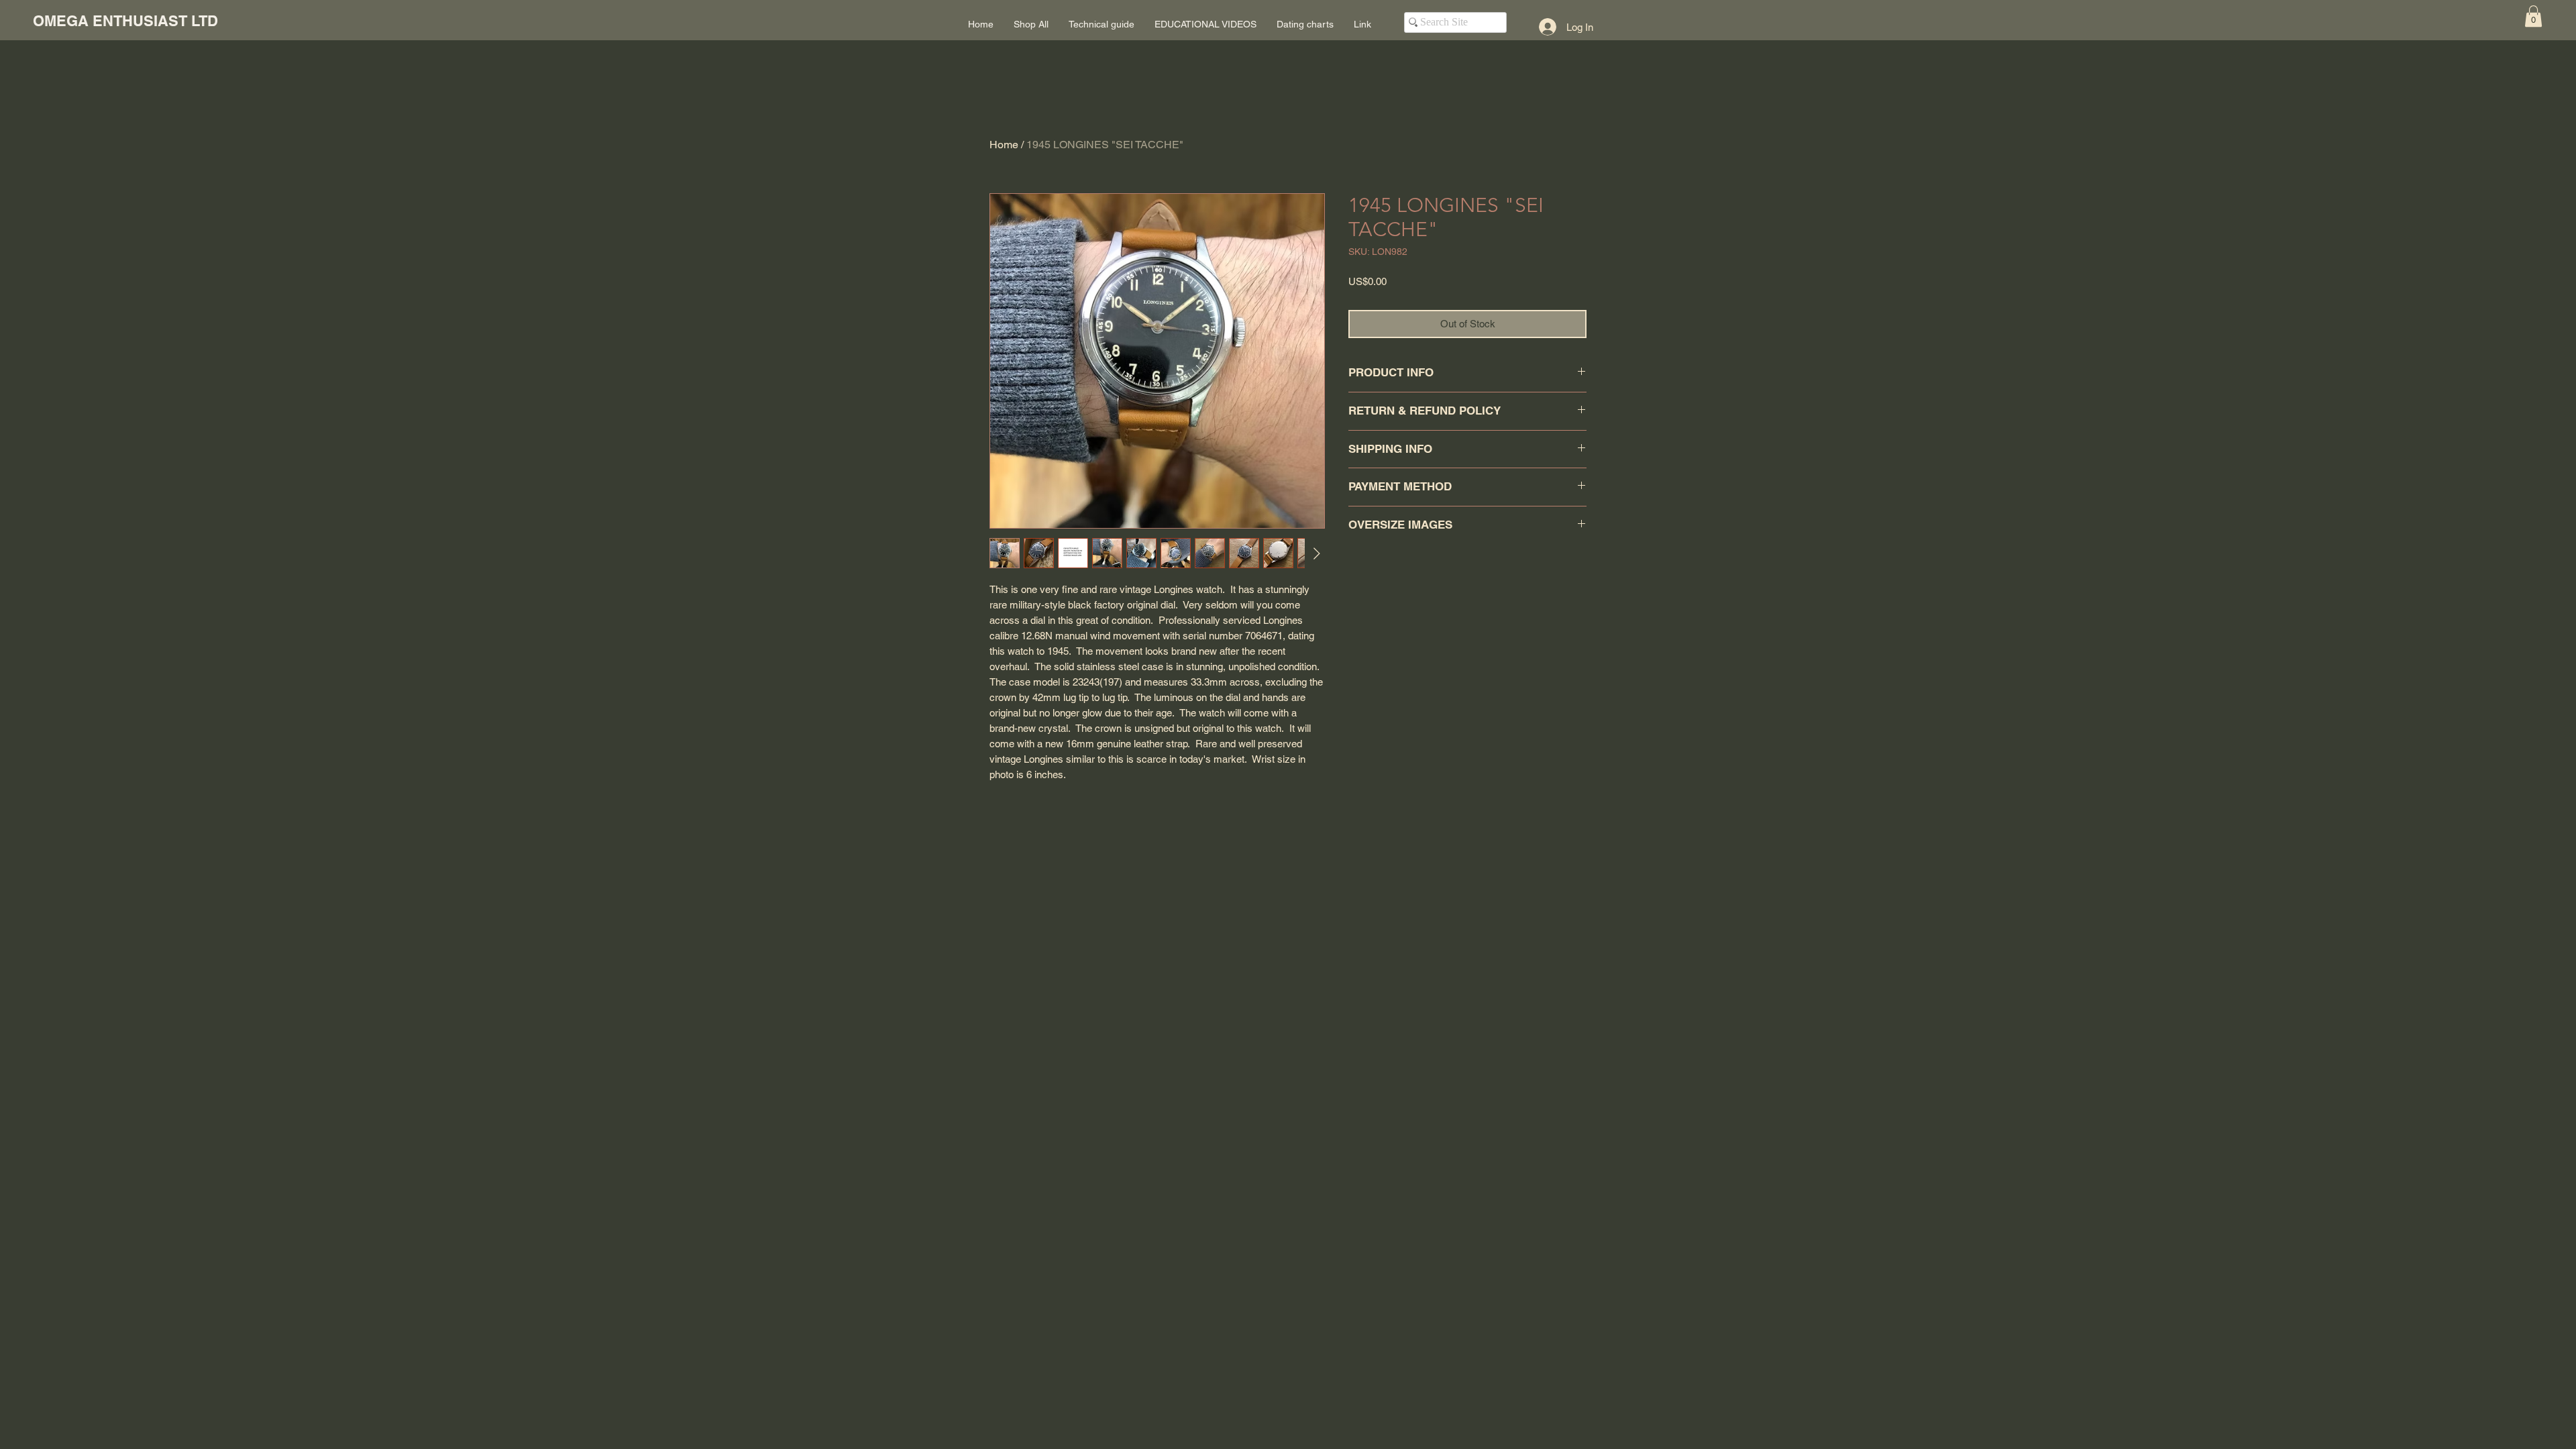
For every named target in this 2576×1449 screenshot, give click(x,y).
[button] (2533, 16)
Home (1004, 145)
